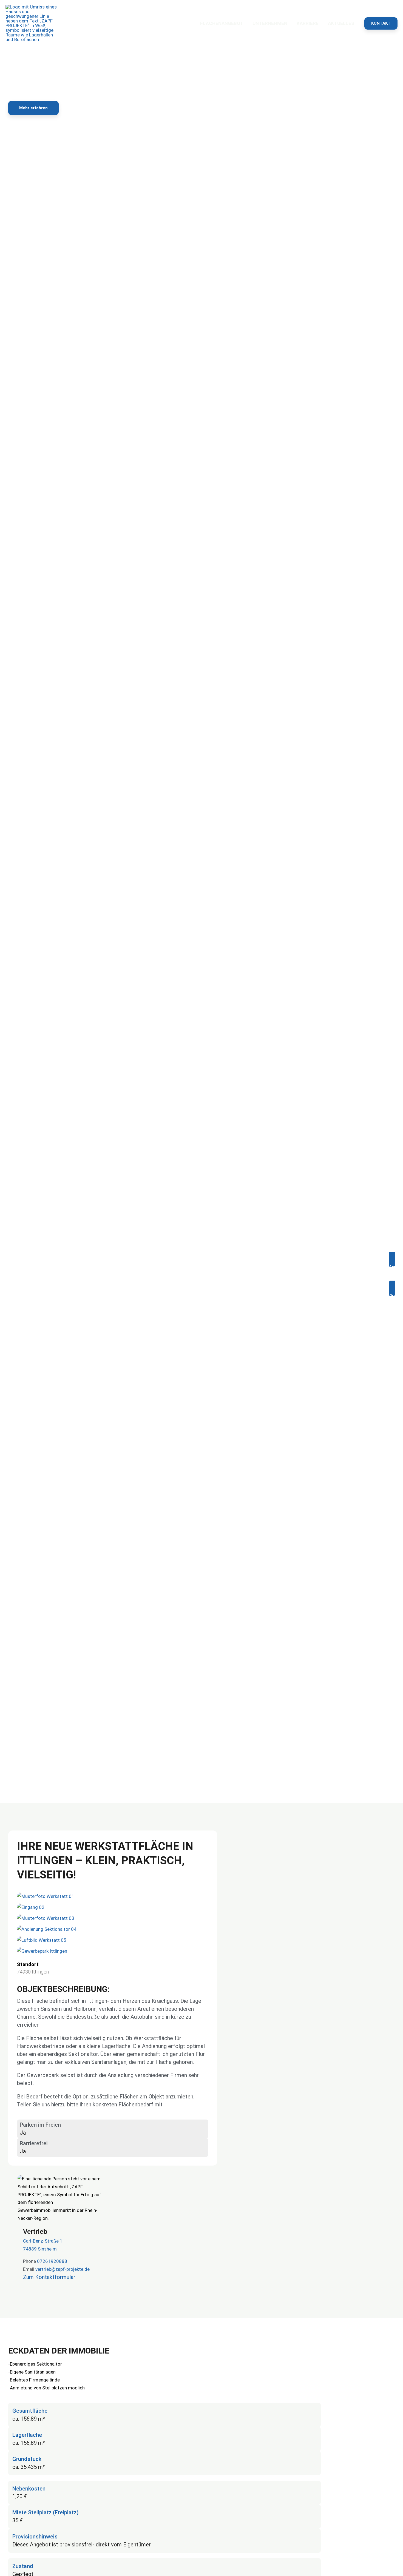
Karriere (308, 23)
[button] (381, 23)
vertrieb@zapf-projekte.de (63, 2269)
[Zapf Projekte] (33, 23)
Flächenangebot (222, 23)
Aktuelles (341, 23)
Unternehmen (270, 23)
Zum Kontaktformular (49, 2277)
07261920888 (52, 2261)
